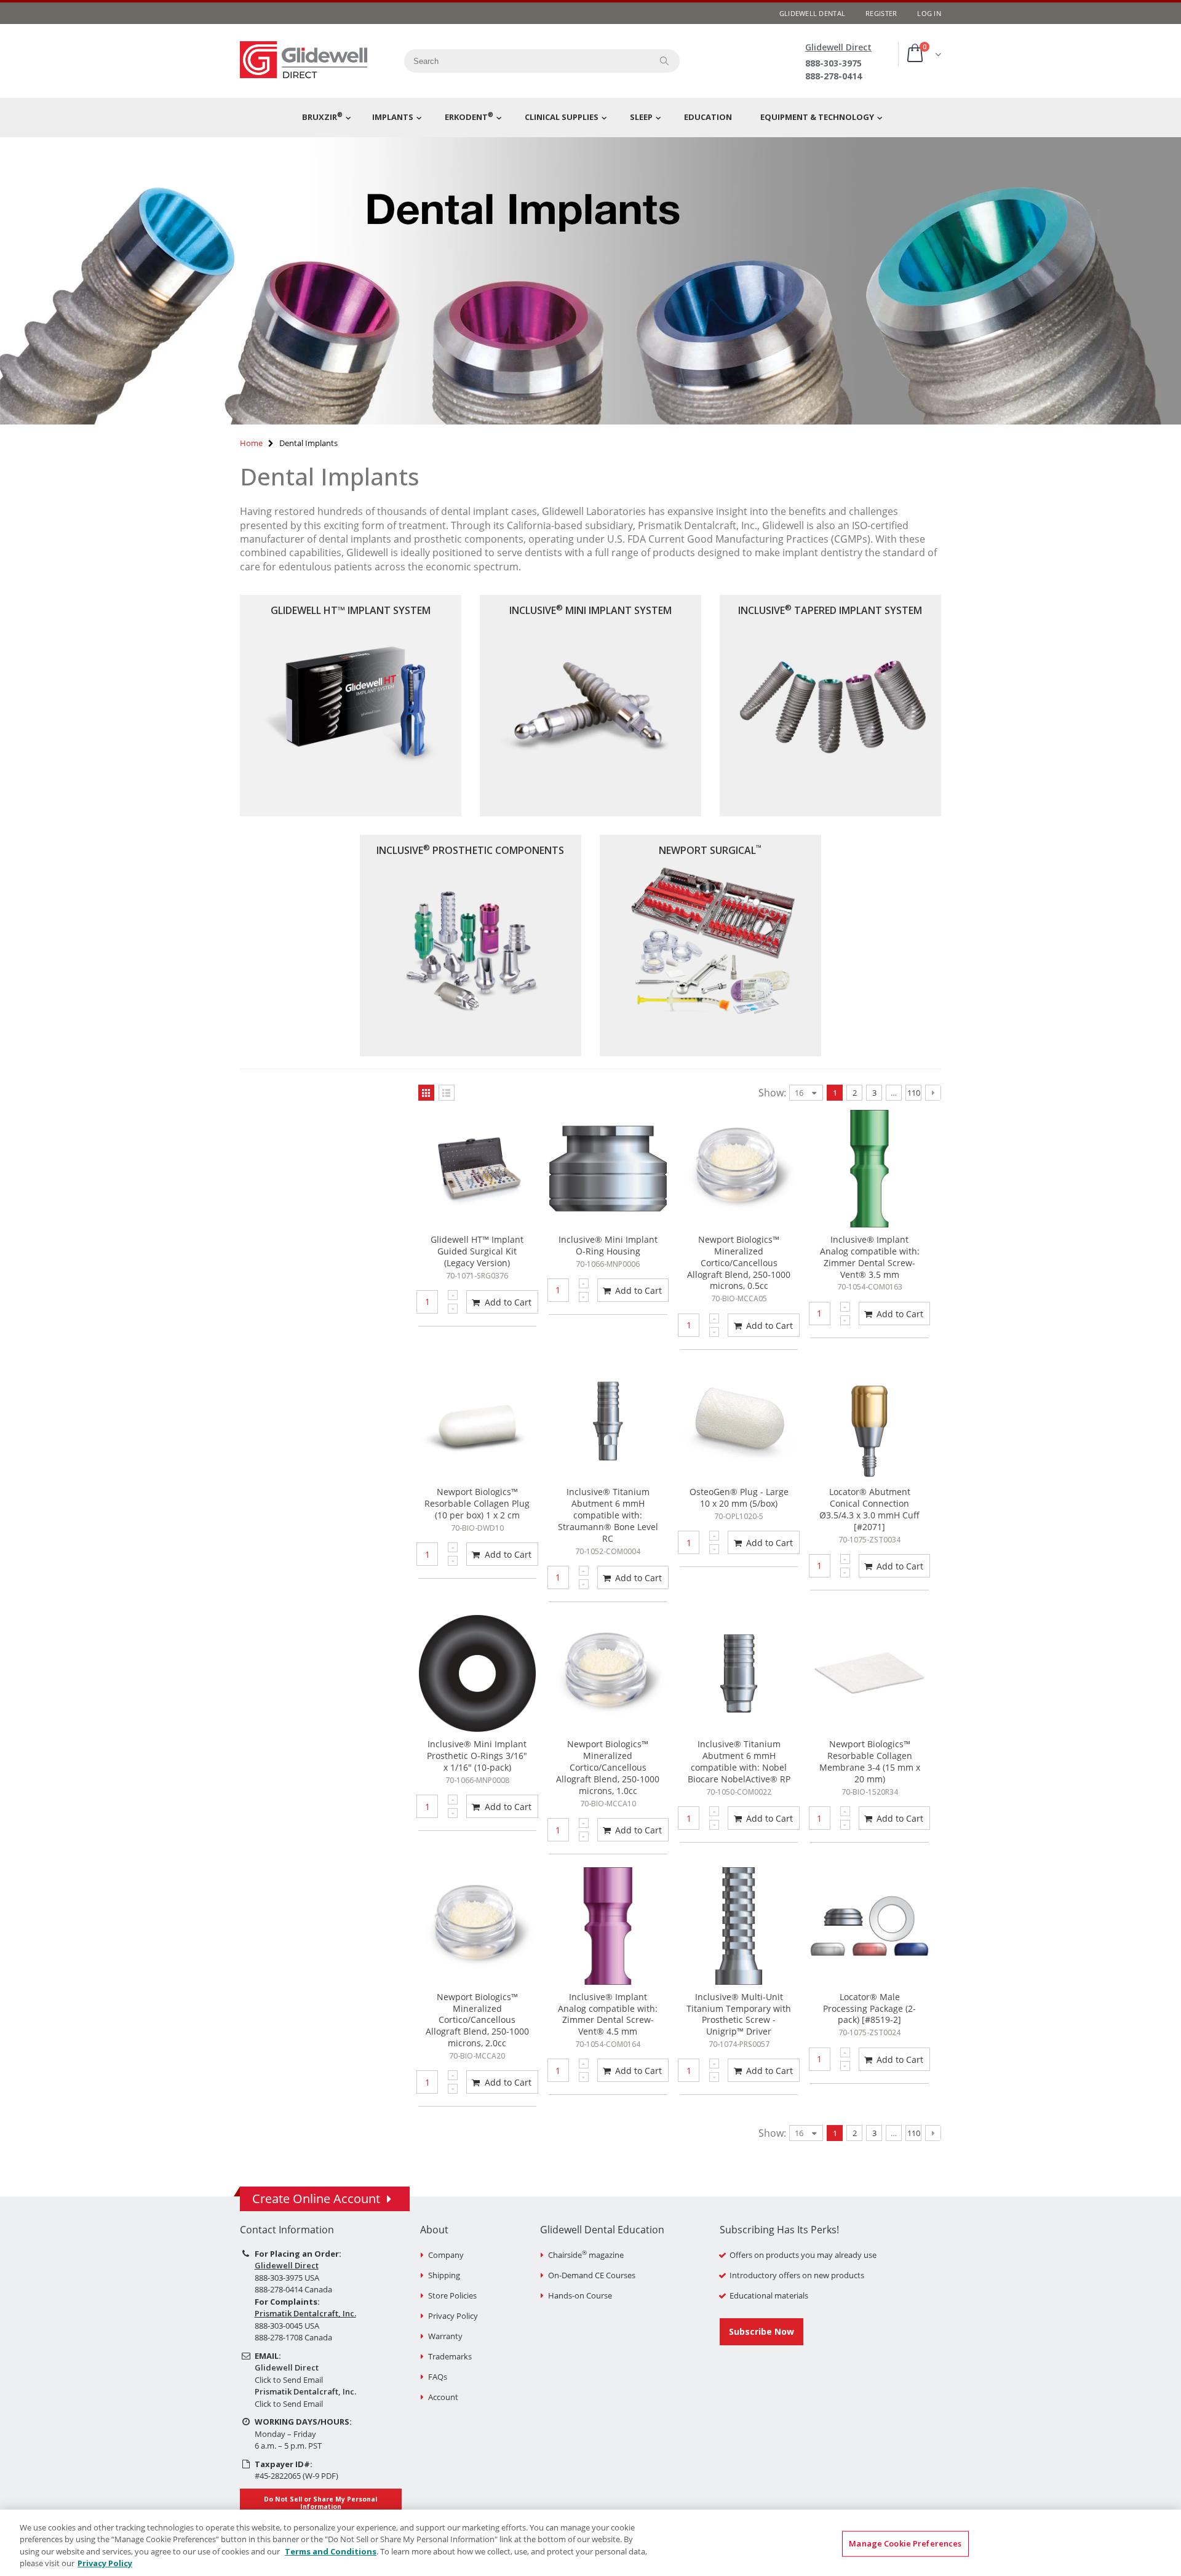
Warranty (445, 2336)
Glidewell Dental (812, 13)
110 (914, 1093)
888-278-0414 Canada (293, 2289)
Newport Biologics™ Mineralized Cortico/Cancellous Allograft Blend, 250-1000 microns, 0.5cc (739, 1263)
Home (251, 443)
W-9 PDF (320, 2476)
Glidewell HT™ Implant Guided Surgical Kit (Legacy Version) (477, 1251)
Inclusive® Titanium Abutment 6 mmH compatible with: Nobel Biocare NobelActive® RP (739, 1761)
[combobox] (523, 61)
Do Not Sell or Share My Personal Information (320, 2503)
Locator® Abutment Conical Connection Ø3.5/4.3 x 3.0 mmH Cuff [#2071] (869, 1509)
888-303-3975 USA (287, 2278)
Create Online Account (316, 2199)
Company (446, 2255)
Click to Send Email (289, 2380)
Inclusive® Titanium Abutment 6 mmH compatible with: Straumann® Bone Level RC (608, 1515)
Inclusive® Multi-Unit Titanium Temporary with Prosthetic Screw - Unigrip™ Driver (739, 2014)
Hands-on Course (580, 2295)
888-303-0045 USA (287, 2326)
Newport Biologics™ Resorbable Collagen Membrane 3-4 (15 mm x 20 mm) (870, 1761)
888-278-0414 (833, 76)
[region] (590, 2543)
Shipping (444, 2275)
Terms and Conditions (331, 2551)
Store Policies (452, 2295)
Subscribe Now (761, 2331)
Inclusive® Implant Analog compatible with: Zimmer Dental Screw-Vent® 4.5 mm (608, 2014)
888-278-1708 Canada (293, 2337)
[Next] (933, 1093)
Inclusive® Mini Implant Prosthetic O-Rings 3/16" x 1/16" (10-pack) (477, 1756)
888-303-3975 (833, 63)
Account (443, 2397)
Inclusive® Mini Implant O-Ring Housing (608, 1245)
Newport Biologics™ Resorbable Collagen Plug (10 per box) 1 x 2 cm (477, 1503)
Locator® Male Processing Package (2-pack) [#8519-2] (869, 2008)
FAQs (438, 2377)
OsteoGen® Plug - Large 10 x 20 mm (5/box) (739, 1497)
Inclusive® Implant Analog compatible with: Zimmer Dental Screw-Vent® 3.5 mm (870, 1257)
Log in (929, 13)
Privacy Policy (453, 2316)
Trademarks (450, 2356)
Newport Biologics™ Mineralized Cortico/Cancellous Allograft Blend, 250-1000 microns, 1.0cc (608, 1767)
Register (881, 13)
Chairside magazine (586, 2255)
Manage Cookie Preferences (905, 2543)
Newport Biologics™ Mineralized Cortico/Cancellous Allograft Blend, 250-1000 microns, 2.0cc (477, 2020)
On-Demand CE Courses (592, 2275)
